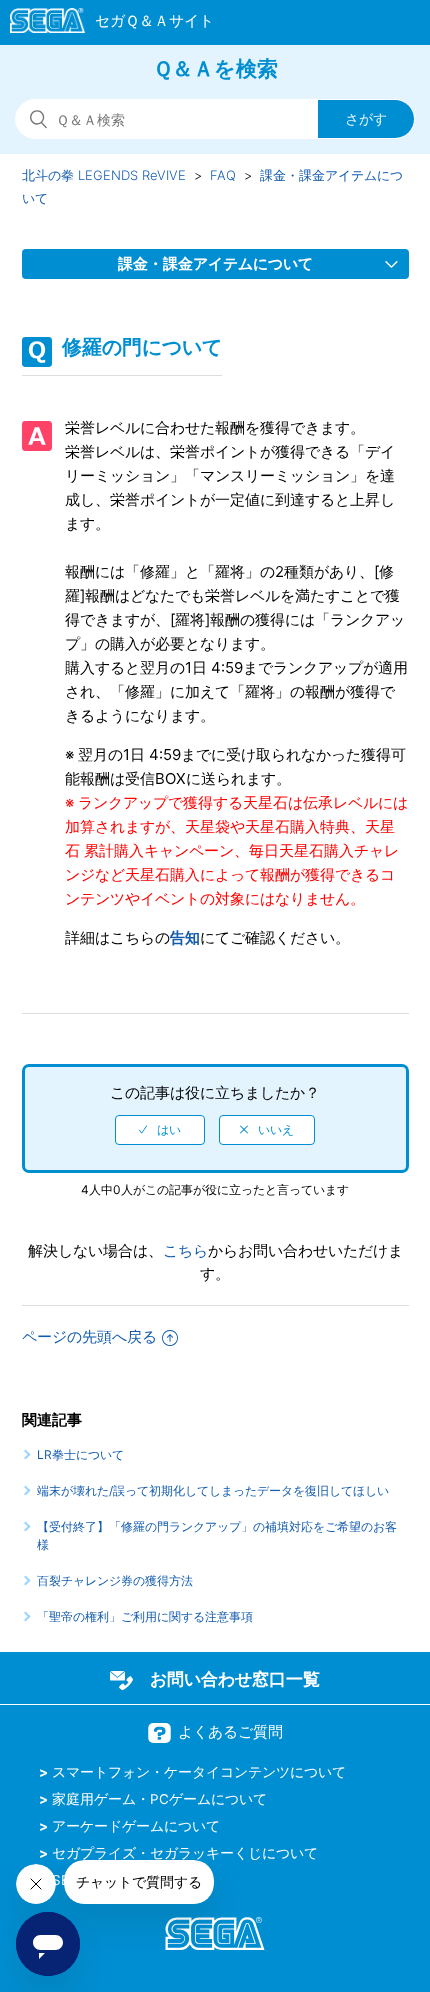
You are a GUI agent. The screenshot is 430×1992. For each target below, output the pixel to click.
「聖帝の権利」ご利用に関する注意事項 (145, 1616)
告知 (185, 937)
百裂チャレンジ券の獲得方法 (115, 1580)
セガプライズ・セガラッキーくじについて (185, 1853)
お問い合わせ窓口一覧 (235, 1679)
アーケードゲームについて (136, 1826)
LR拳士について (80, 1454)
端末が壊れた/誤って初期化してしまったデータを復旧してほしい (213, 1490)
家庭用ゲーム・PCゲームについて (159, 1799)
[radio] (160, 1130)
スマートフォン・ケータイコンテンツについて (199, 1772)
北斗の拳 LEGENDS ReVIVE (104, 175)
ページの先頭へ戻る (89, 1336)
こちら (185, 1250)
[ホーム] (102, 24)
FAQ (223, 175)
